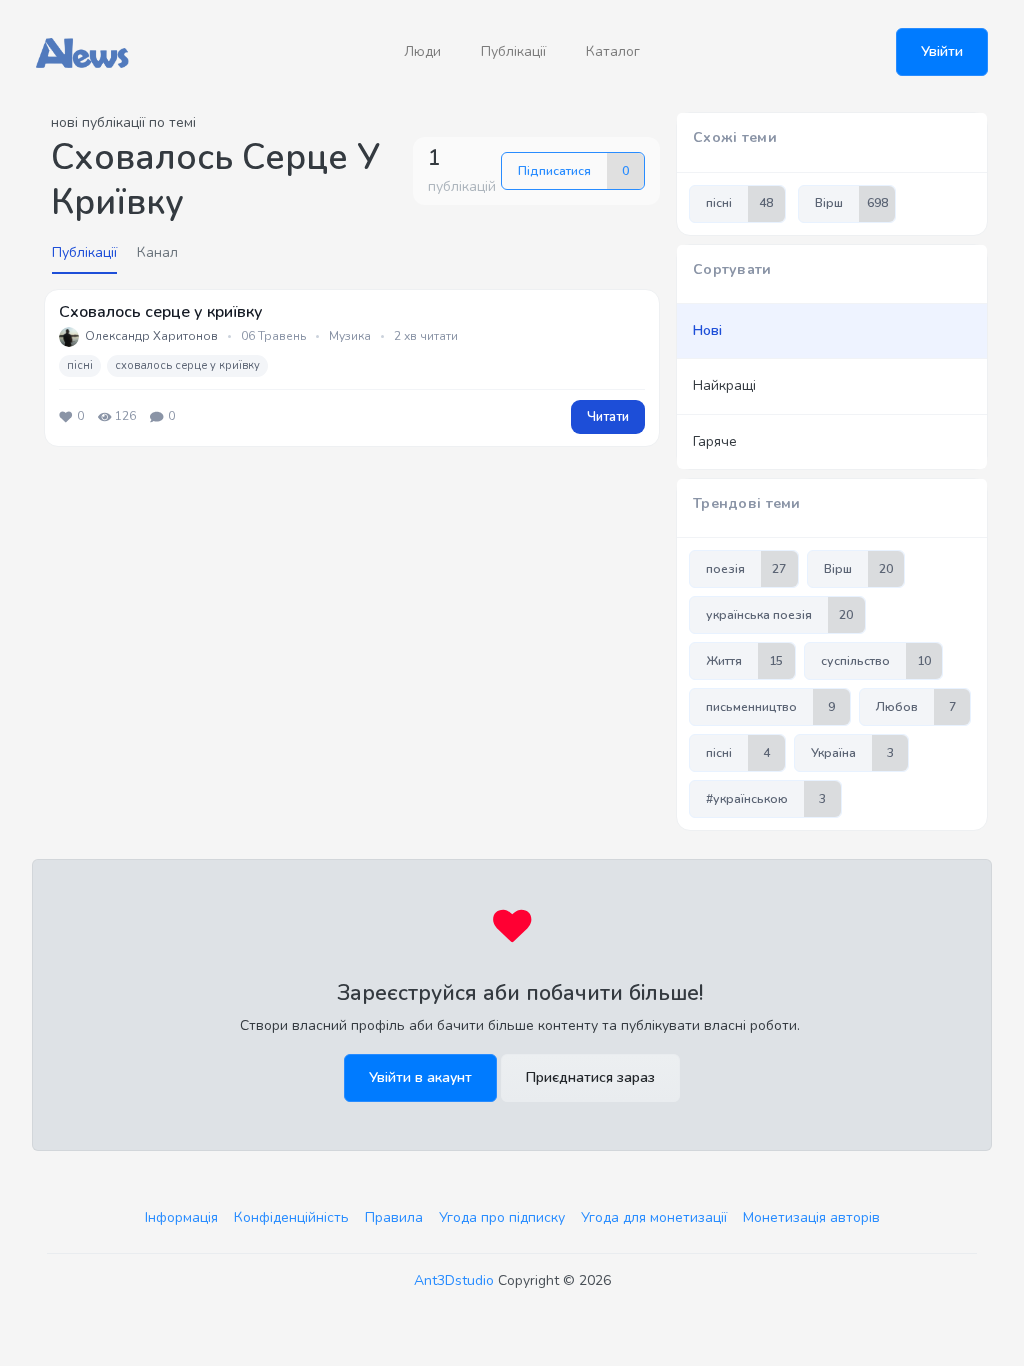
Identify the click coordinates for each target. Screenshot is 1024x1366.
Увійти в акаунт (420, 1077)
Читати (608, 417)
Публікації (513, 51)
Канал (157, 252)
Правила (394, 1217)
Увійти (942, 51)
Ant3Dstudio (454, 1280)
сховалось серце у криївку (187, 365)
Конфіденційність (291, 1217)
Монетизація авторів (811, 1217)
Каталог (613, 51)
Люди (422, 51)
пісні (80, 365)
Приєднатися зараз (590, 1077)
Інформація (181, 1217)
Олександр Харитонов (151, 336)
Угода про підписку (502, 1217)
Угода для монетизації (654, 1217)
